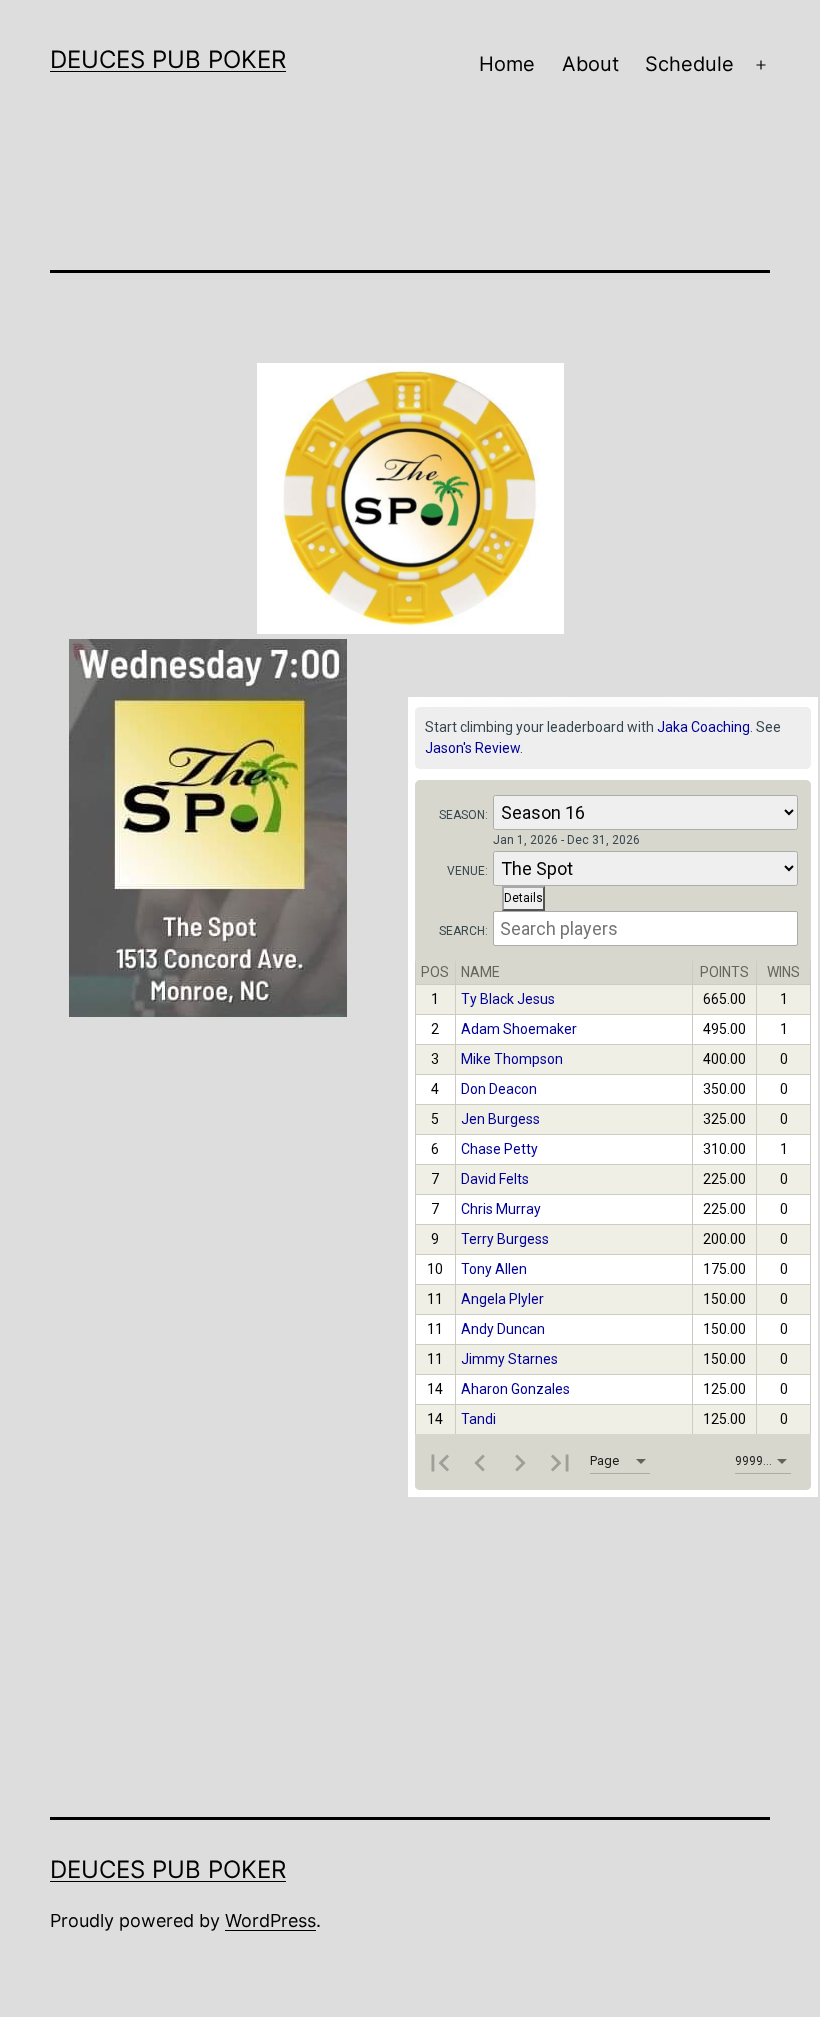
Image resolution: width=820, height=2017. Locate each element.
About (590, 64)
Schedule (689, 64)
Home (507, 64)
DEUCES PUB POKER (168, 59)
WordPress (270, 1920)
